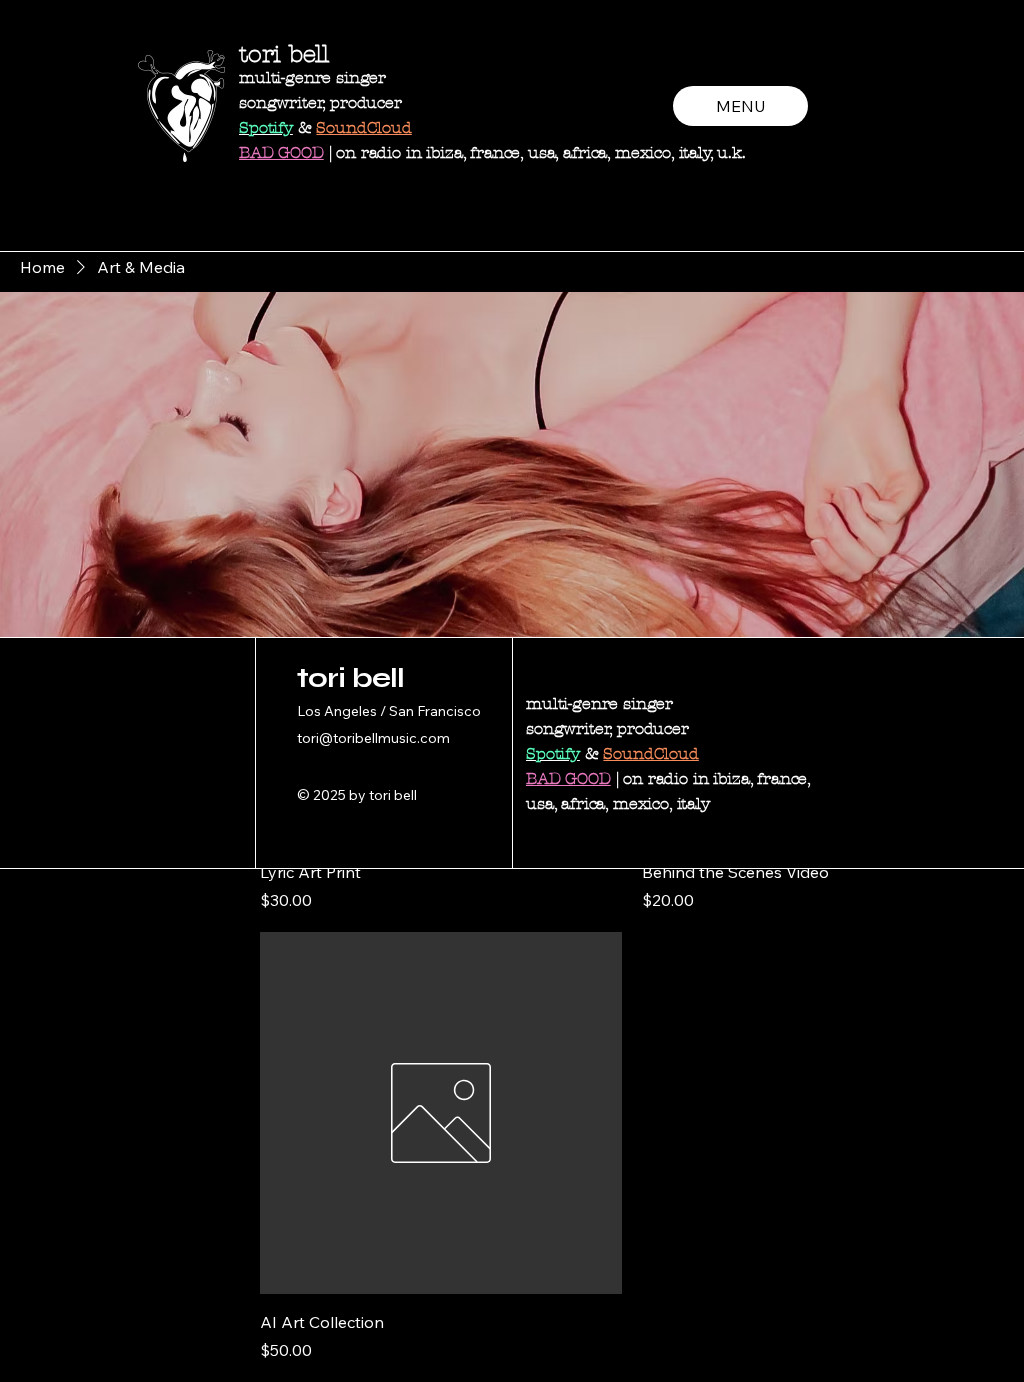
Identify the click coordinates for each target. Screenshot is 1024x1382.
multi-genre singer (312, 77)
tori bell (284, 54)
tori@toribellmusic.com (373, 738)
